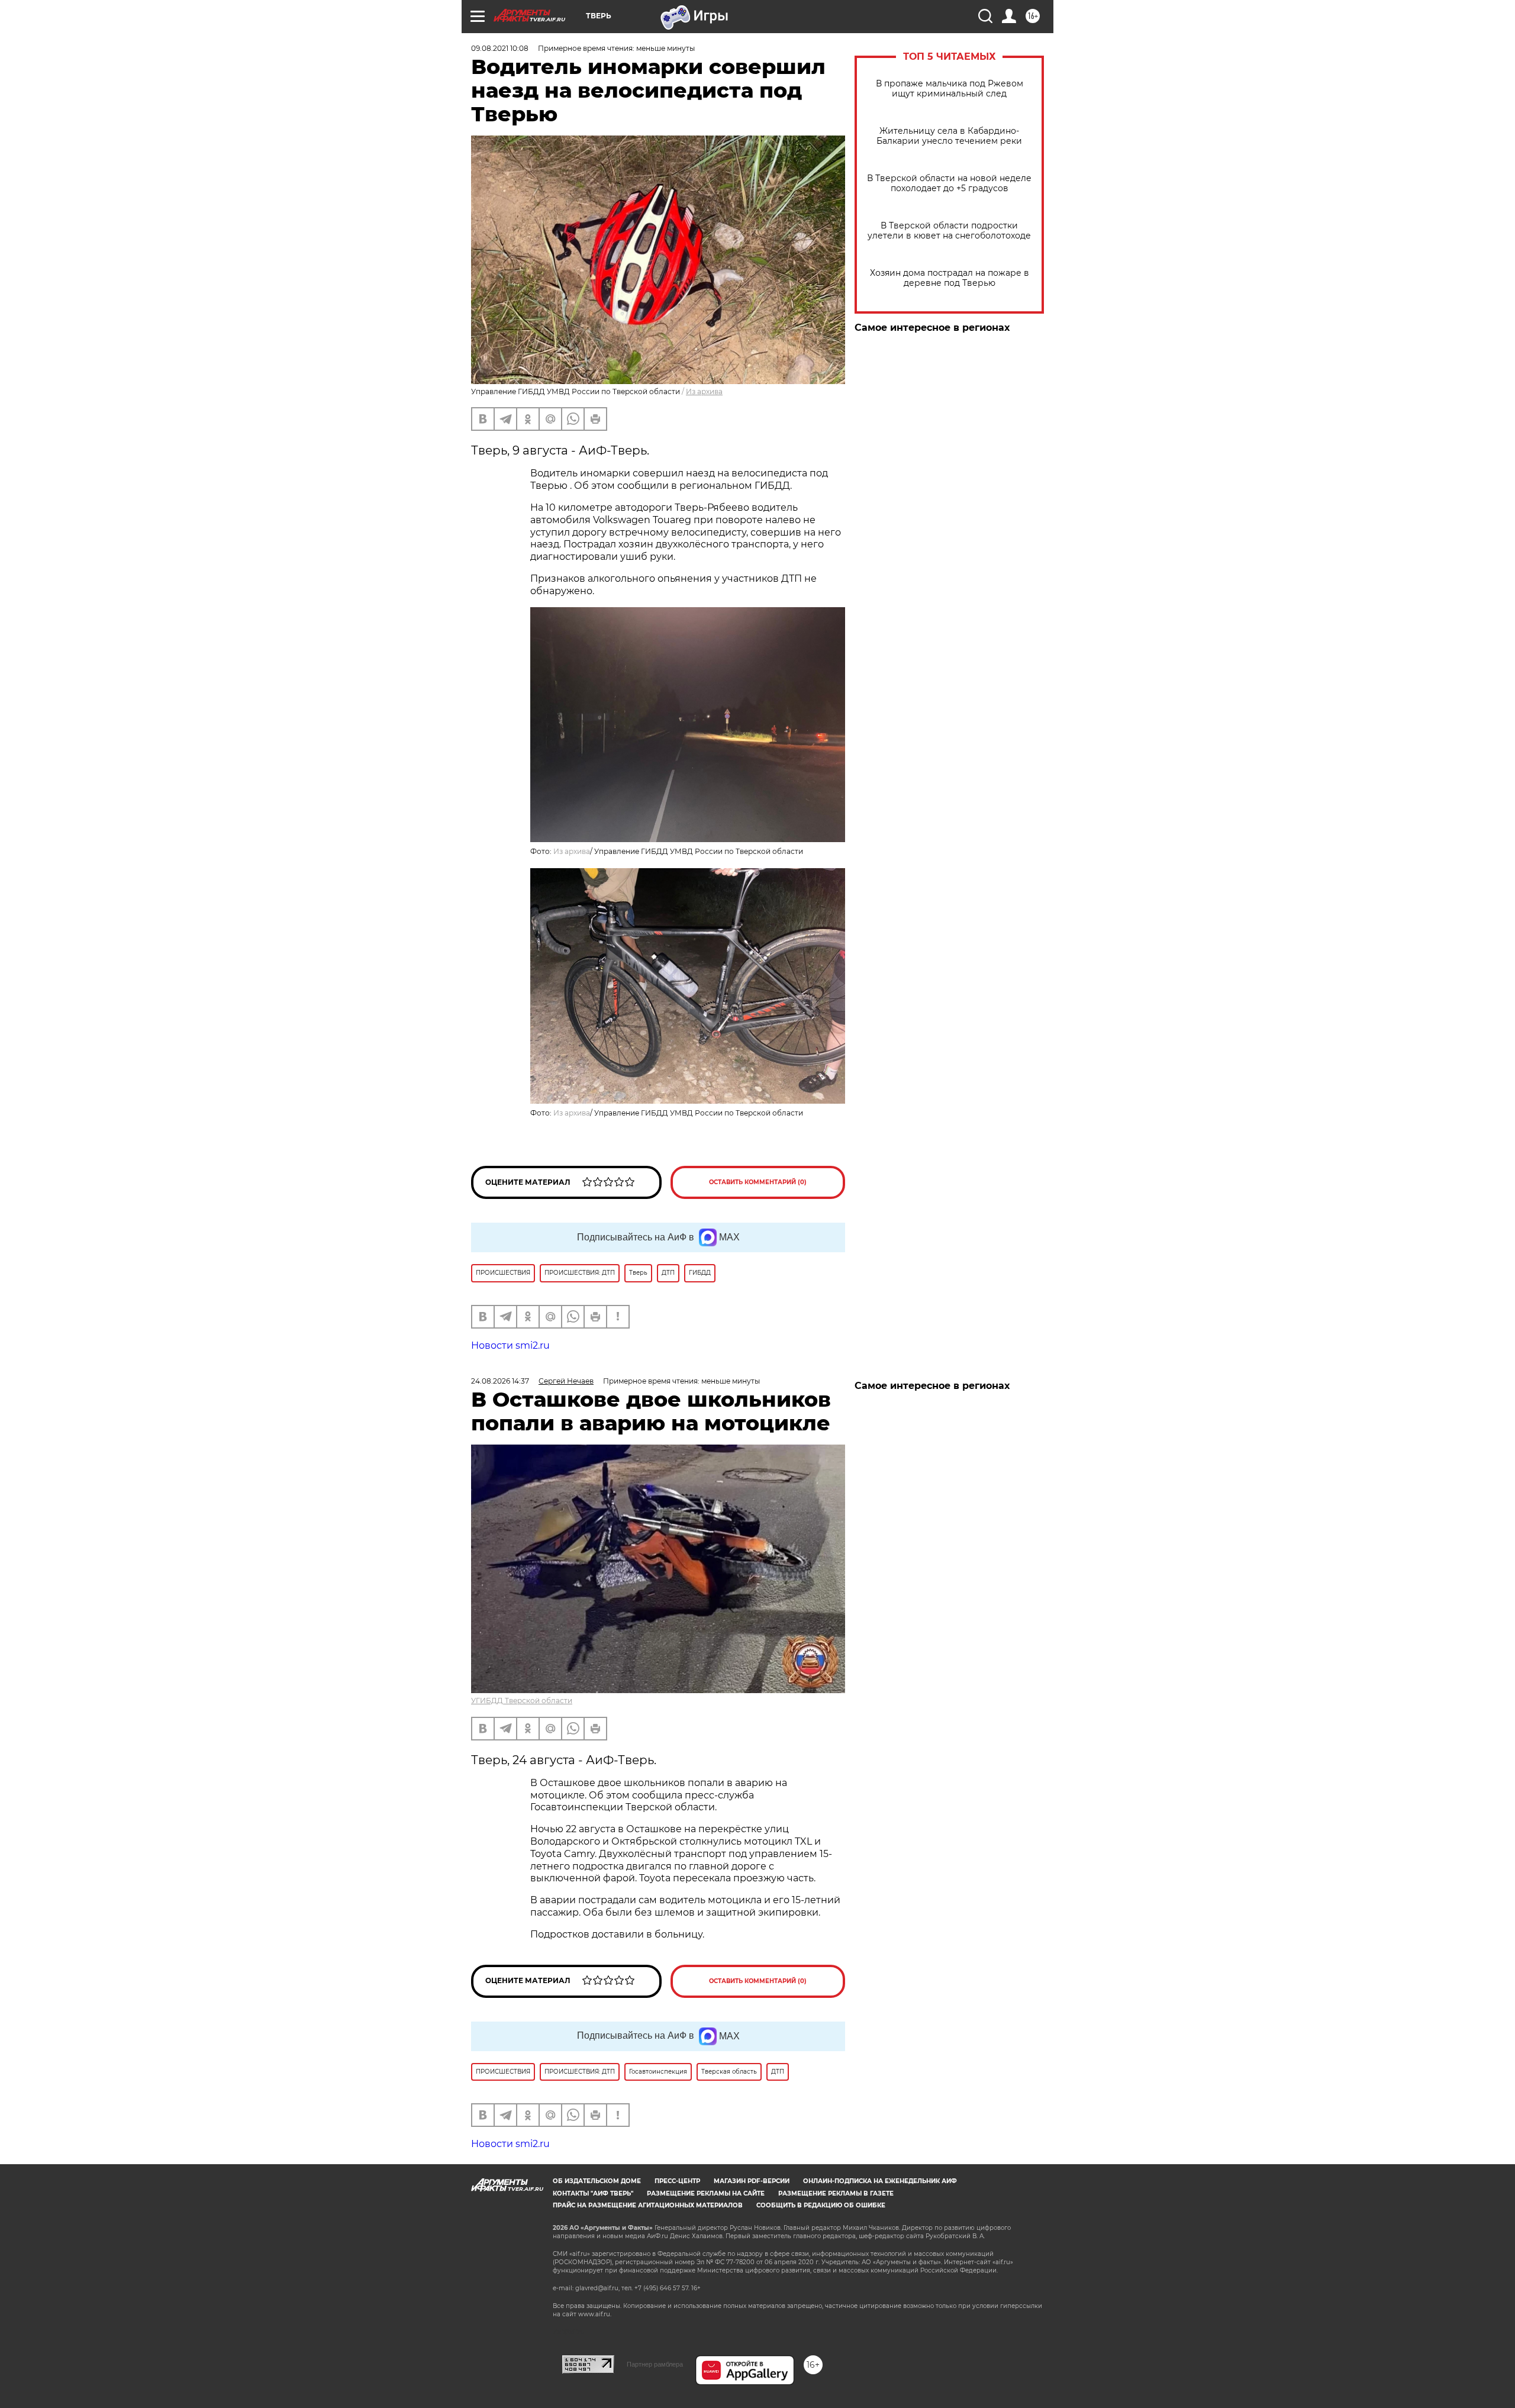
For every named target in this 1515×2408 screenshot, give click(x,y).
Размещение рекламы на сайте (706, 2193)
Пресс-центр (677, 2181)
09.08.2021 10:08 (500, 48)
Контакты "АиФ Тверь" (593, 2193)
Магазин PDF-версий (752, 2181)
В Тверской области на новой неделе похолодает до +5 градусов (949, 183)
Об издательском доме (597, 2181)
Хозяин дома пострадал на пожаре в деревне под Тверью (950, 278)
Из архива (704, 391)
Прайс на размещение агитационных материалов (648, 2205)
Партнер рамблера (655, 2364)
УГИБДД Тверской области (522, 1701)
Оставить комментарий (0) (758, 1182)
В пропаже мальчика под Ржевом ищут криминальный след (950, 89)
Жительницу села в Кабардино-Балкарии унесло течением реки (949, 136)
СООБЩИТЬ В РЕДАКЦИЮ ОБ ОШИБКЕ (821, 2205)
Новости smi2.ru (510, 1345)
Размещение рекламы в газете (836, 2193)
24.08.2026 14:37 (500, 1381)
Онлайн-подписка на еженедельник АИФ (880, 2181)
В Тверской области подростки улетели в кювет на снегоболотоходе (949, 231)
